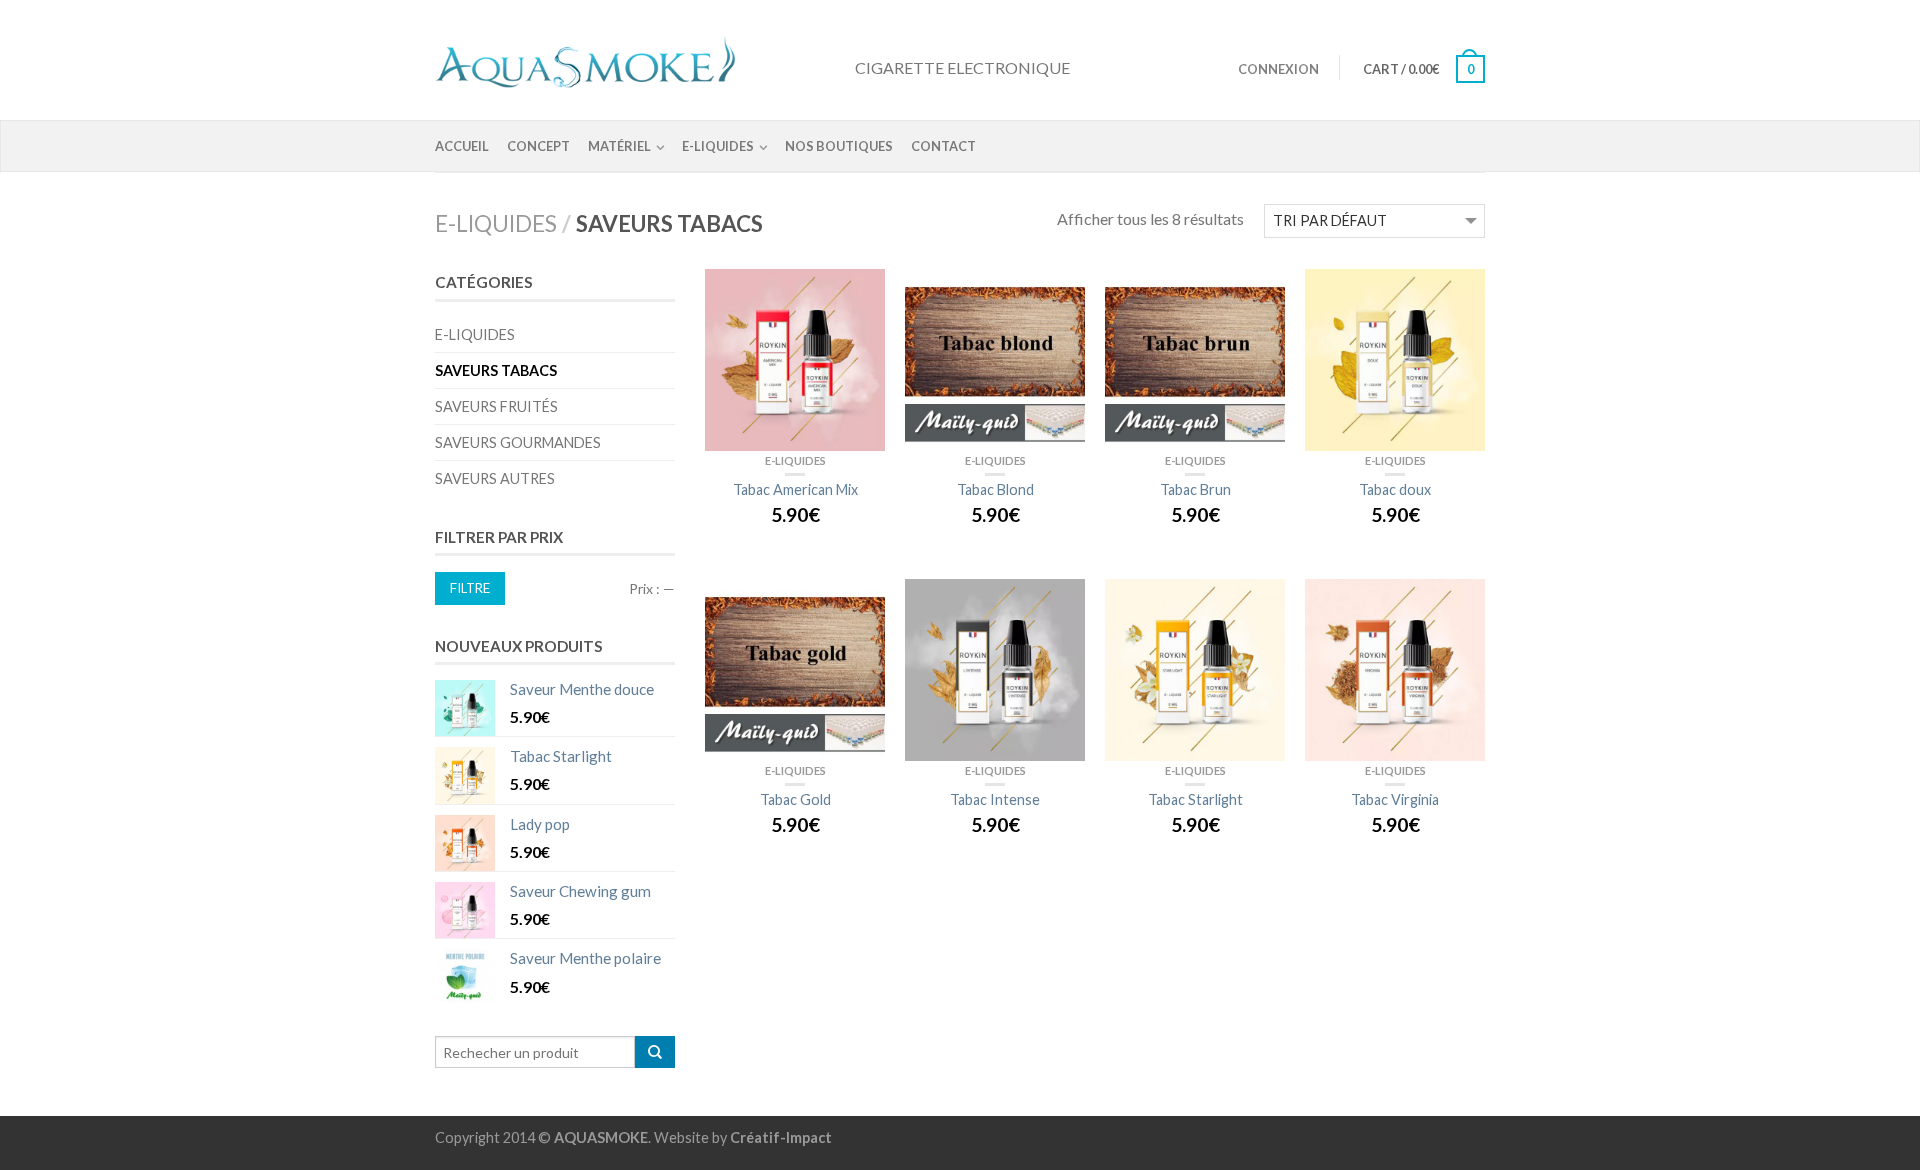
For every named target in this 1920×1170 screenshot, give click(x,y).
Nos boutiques (839, 146)
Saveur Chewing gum (580, 891)
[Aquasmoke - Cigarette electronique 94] (635, 58)
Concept (538, 146)
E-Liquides (718, 146)
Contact (943, 146)
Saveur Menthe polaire (585, 958)
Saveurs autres (495, 478)
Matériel (619, 146)
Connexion (1278, 69)
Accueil (462, 146)
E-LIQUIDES (496, 223)
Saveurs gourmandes (518, 442)
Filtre (470, 588)
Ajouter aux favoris (860, 294)
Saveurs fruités (496, 406)
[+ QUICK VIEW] (795, 360)
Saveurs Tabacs (496, 370)
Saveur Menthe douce (582, 689)
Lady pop (540, 824)
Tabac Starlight (561, 756)
